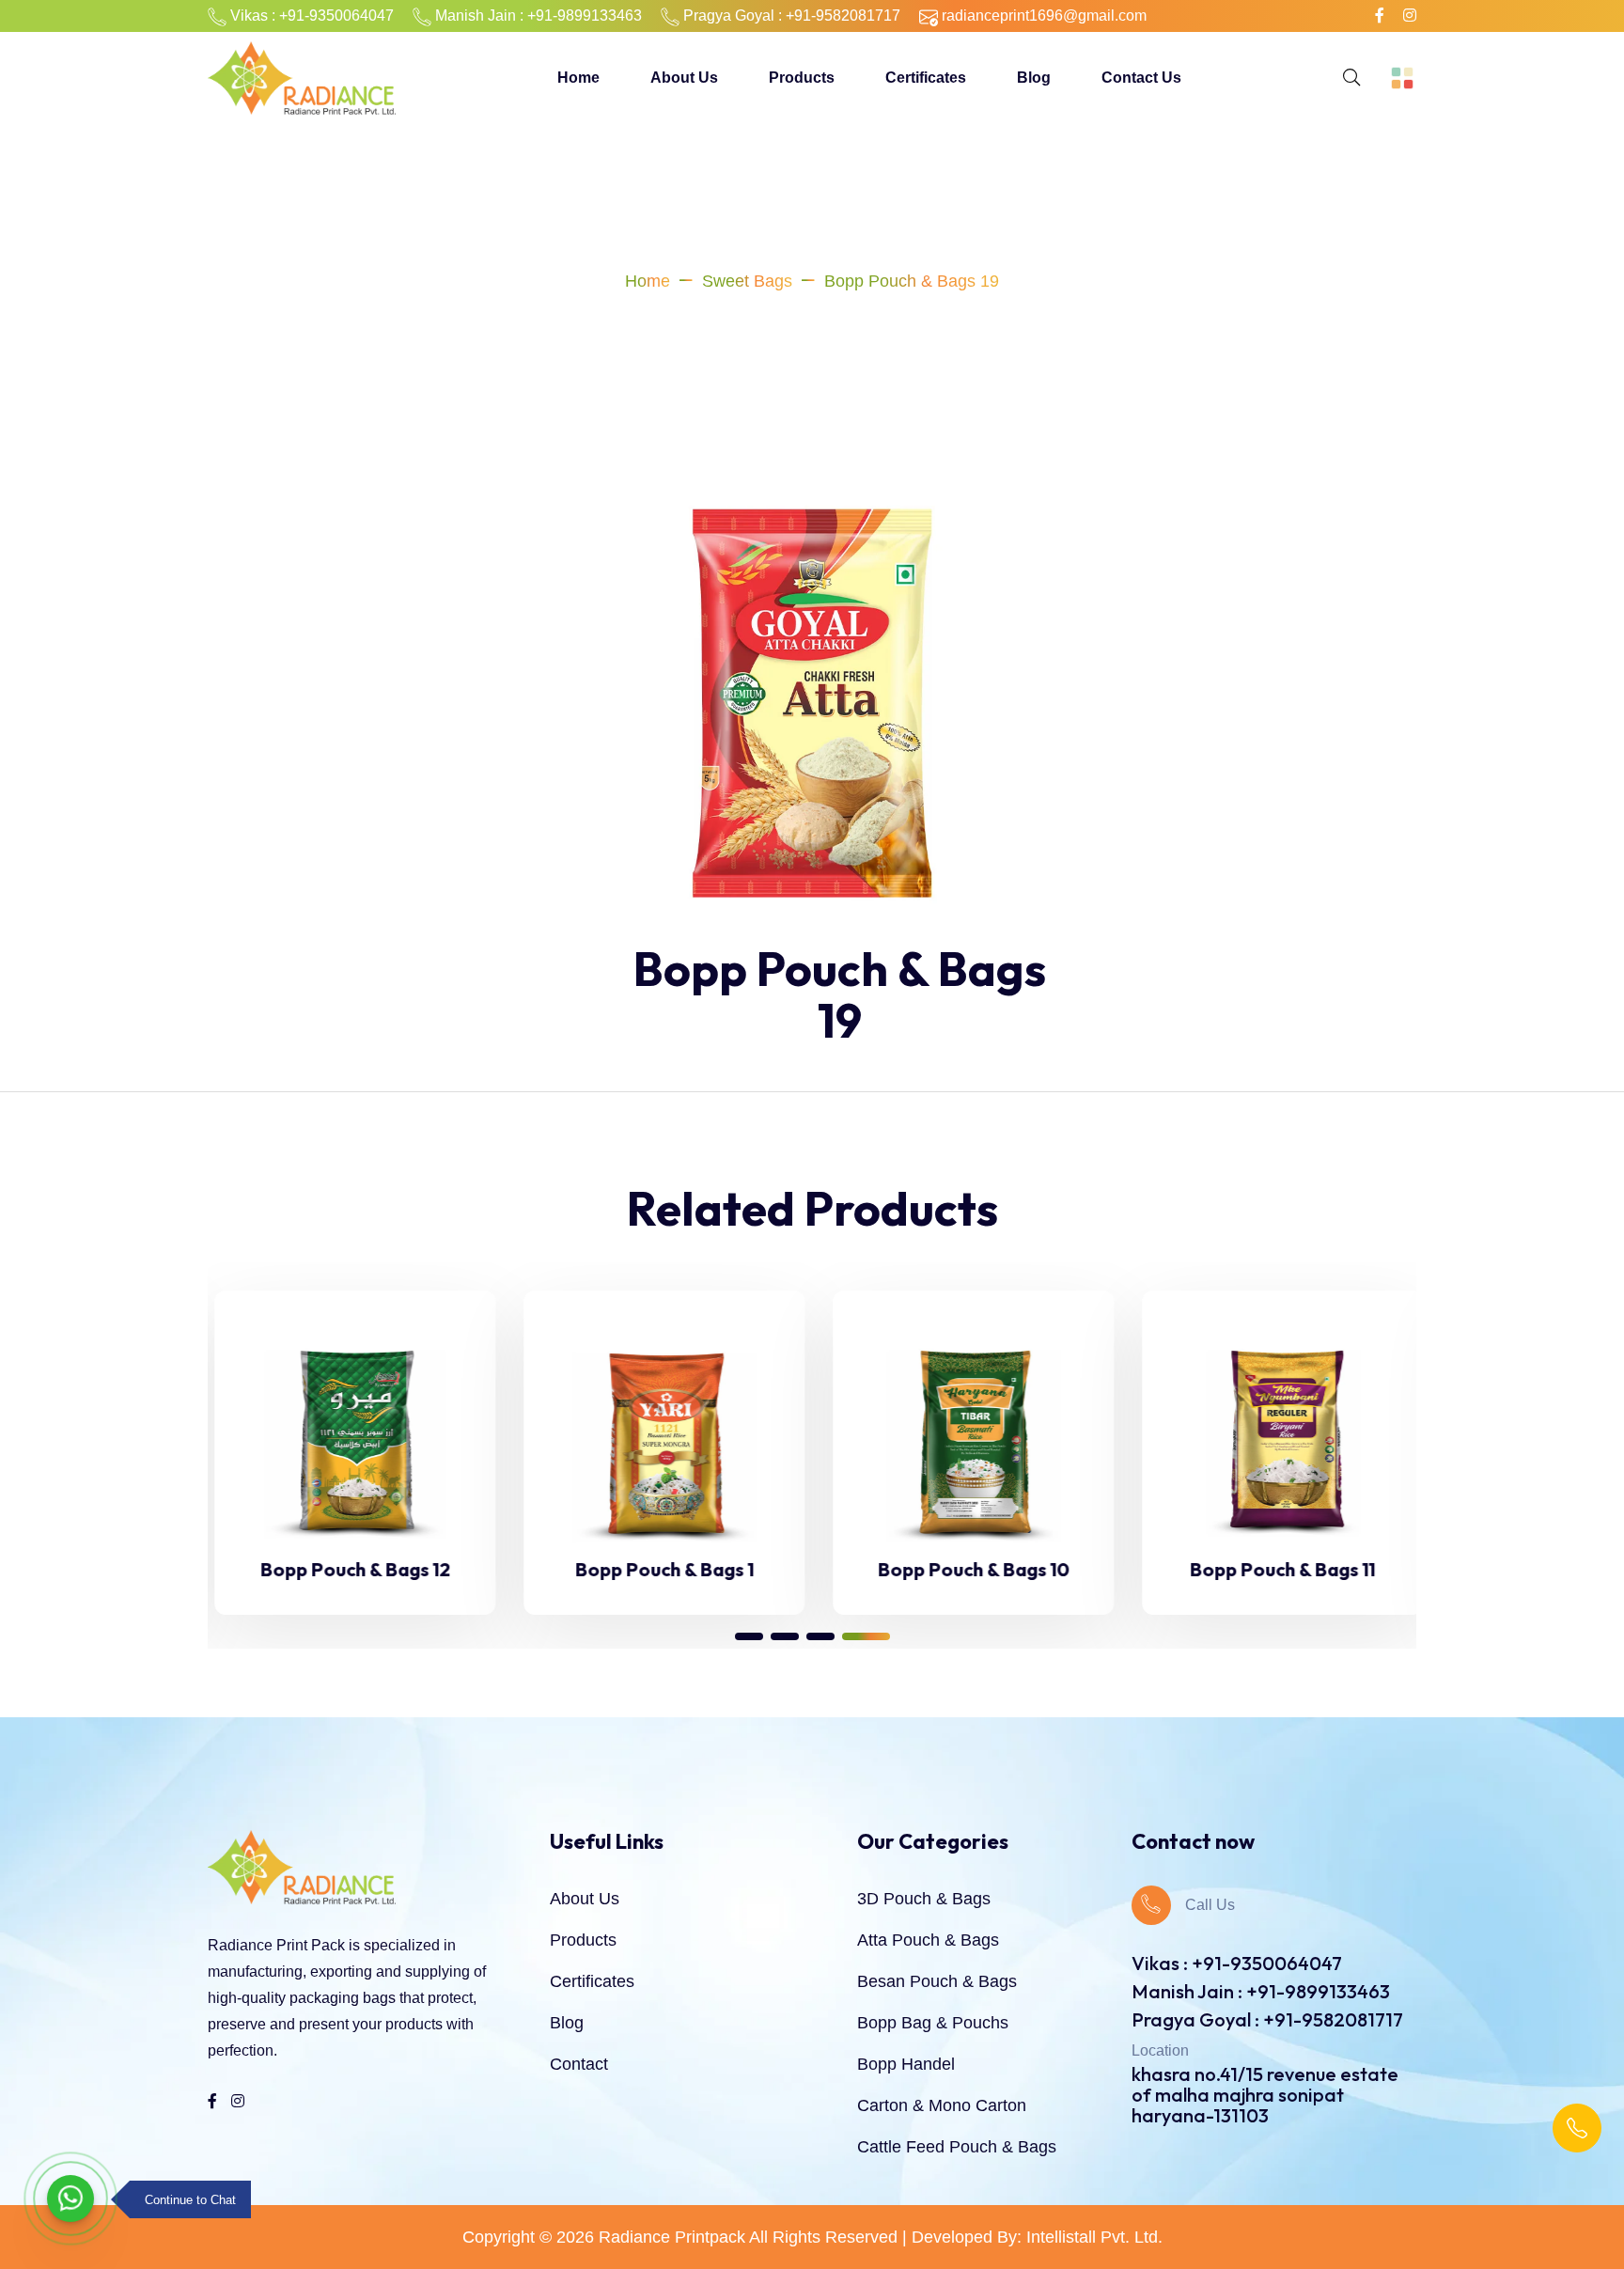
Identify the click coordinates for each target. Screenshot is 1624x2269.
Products (802, 78)
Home (578, 78)
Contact (579, 2064)
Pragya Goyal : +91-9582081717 (1267, 2019)
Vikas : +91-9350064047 (1237, 1963)
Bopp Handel (906, 2064)
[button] (749, 1636)
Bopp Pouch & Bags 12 (349, 1569)
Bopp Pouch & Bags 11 (1276, 1569)
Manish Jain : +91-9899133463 (1261, 1991)
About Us (684, 78)
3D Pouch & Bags (924, 1899)
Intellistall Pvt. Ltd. (1094, 2237)
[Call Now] (1577, 2128)
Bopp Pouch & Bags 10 (967, 1569)
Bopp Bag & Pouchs (933, 2023)
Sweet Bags (747, 281)
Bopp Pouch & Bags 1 (658, 1569)
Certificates (926, 78)
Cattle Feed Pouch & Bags (957, 2147)
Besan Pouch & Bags (937, 1981)
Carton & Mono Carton (942, 2105)
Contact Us (1141, 78)
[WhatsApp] (70, 2199)
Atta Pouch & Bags (928, 1940)
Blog (1034, 78)
